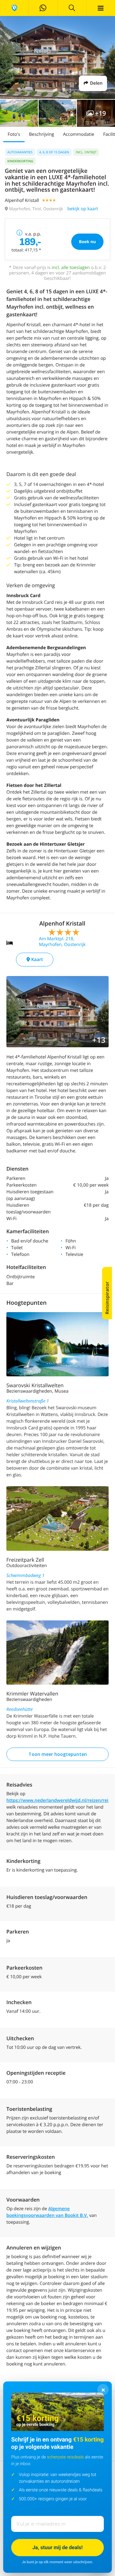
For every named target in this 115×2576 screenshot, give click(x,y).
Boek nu (87, 242)
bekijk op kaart (83, 209)
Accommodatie (79, 134)
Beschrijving (42, 134)
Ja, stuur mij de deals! (57, 2547)
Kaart (36, 960)
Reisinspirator (107, 1298)
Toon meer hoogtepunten (58, 1754)
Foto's (14, 134)
